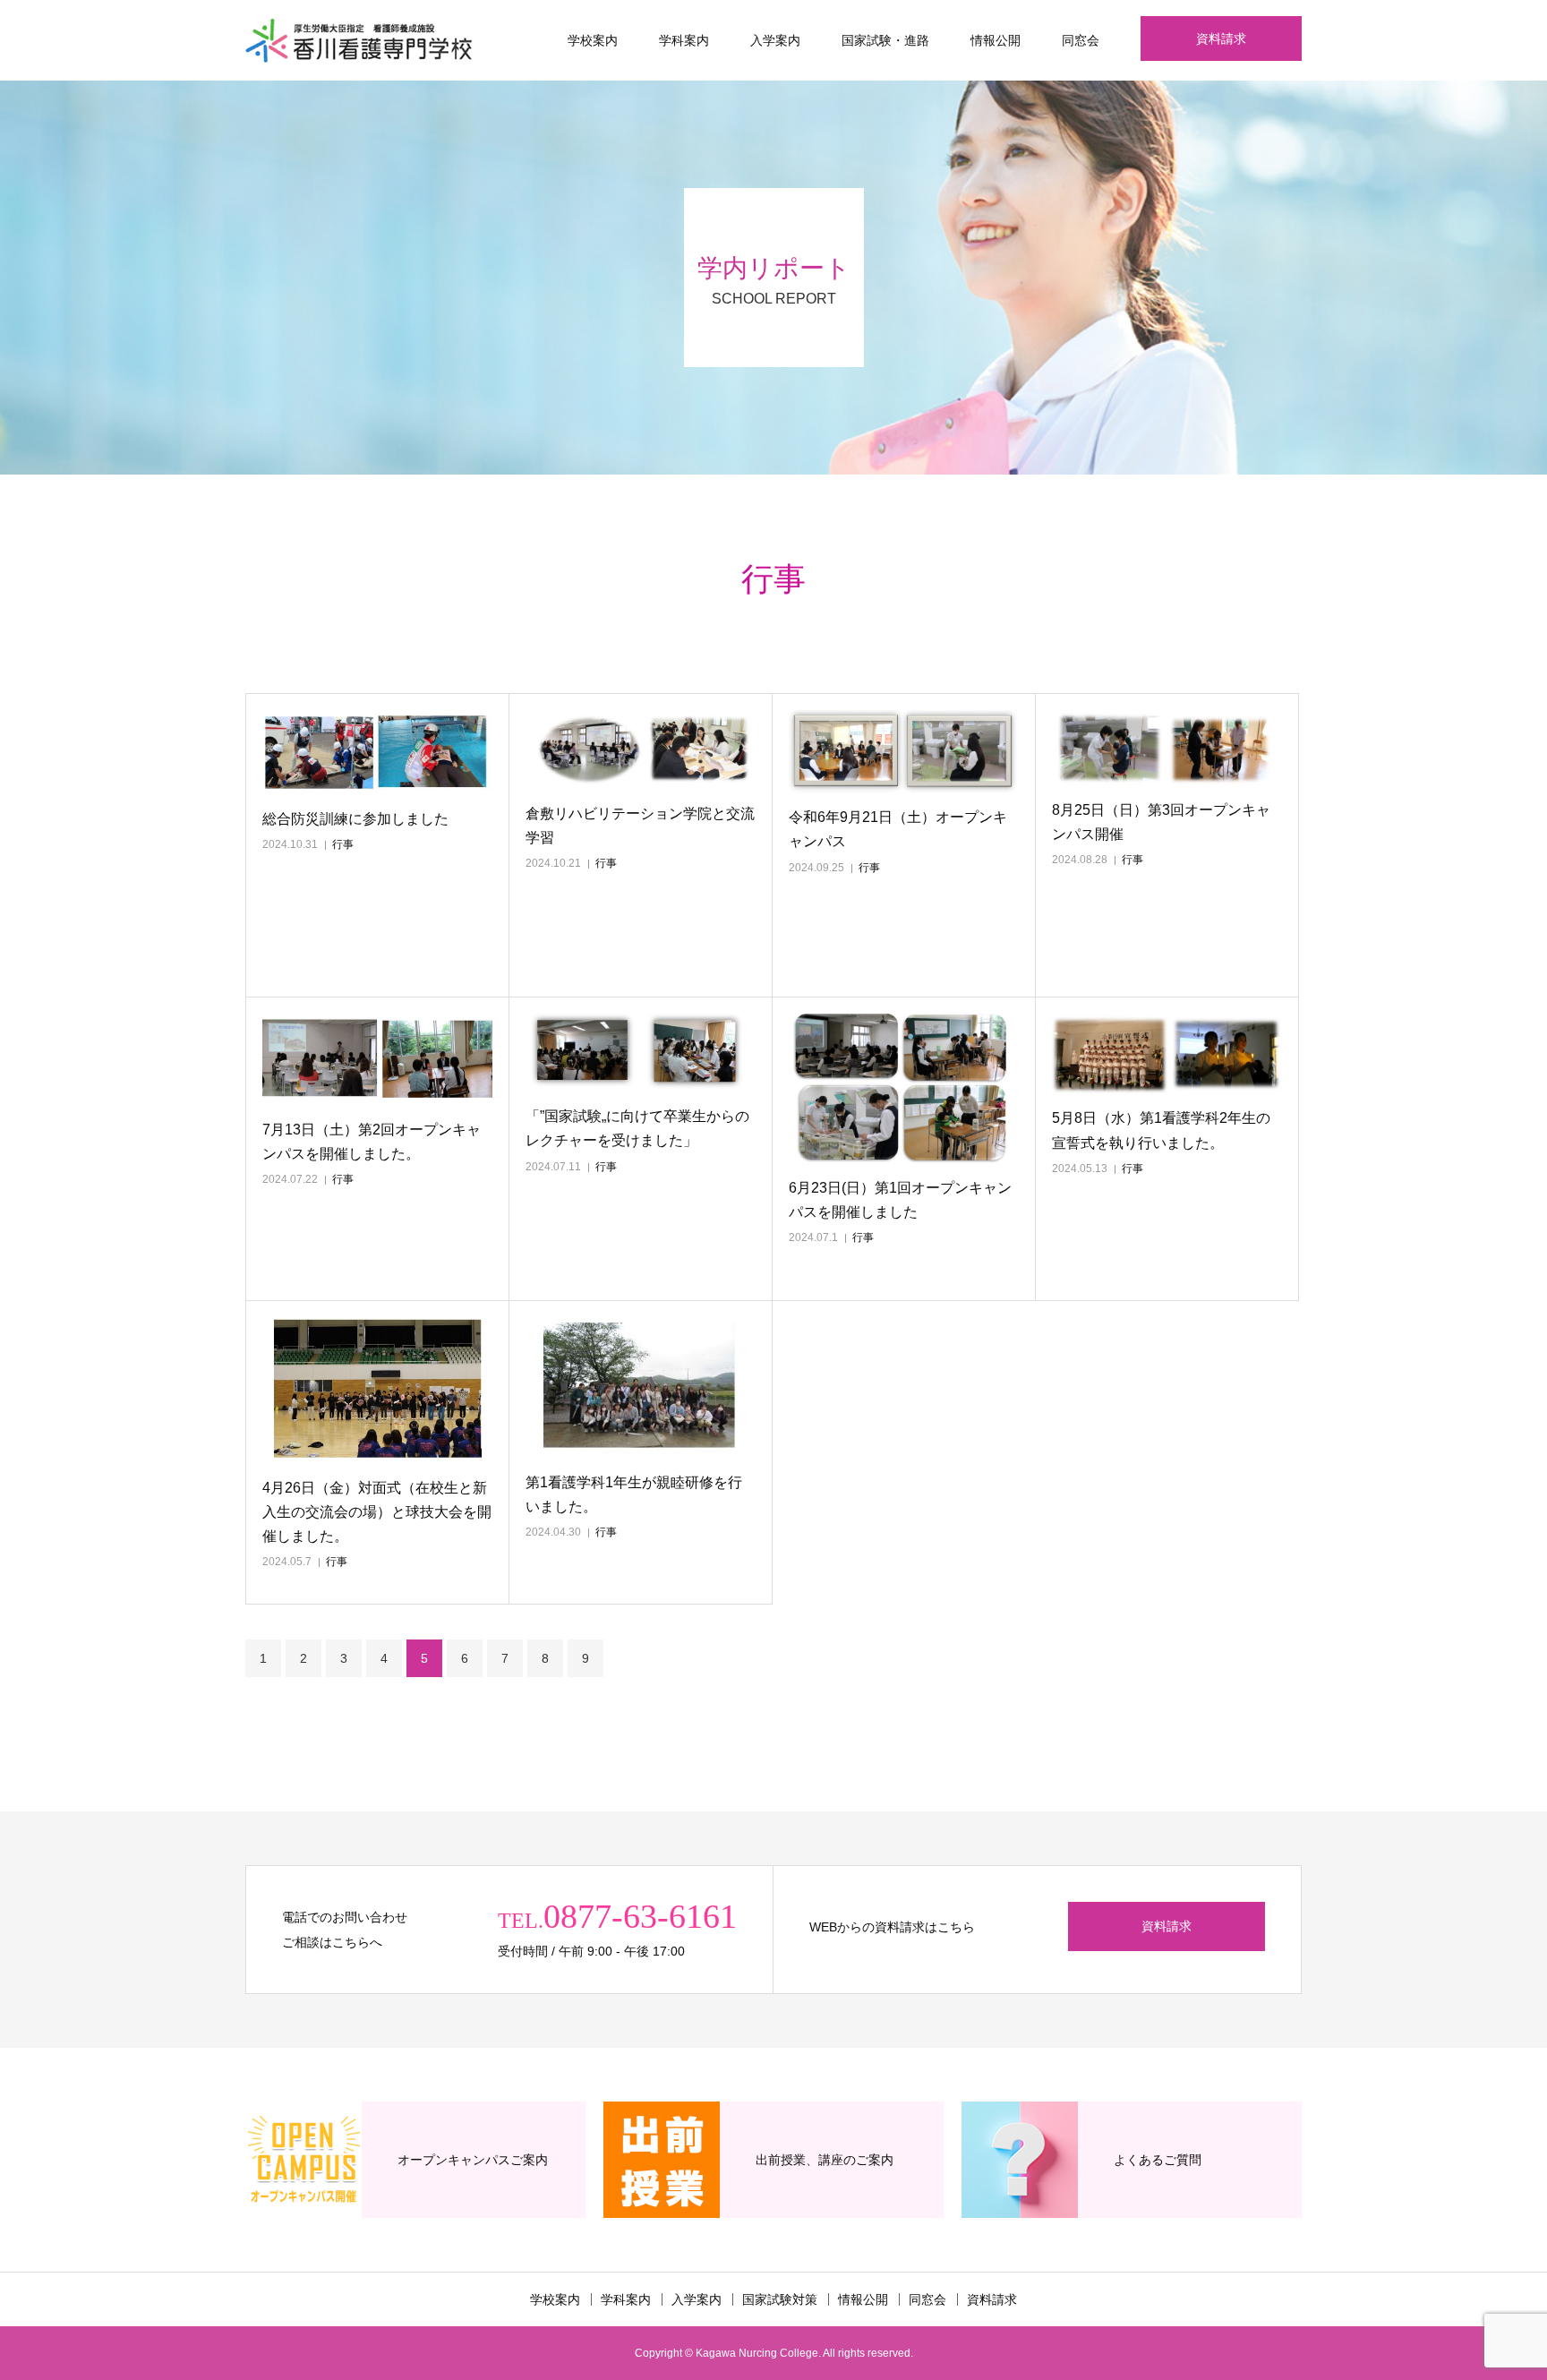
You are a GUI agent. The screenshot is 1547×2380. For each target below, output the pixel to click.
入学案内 (775, 40)
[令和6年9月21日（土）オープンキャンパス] (904, 752)
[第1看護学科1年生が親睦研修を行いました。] (641, 1388)
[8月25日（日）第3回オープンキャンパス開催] (1167, 748)
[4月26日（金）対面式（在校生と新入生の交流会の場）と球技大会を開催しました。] (377, 1391)
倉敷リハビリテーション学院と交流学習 (640, 826)
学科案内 (684, 40)
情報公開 (996, 40)
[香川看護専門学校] (359, 40)
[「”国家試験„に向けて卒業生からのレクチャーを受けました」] (641, 1053)
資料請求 (1221, 39)
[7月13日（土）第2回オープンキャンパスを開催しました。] (377, 1060)
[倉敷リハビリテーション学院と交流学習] (641, 750)
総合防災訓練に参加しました (355, 819)
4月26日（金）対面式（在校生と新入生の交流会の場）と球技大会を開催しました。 (377, 1512)
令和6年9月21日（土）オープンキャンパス (898, 829)
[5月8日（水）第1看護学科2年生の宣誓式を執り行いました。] (1167, 1054)
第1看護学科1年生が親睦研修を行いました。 (634, 1494)
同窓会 (1081, 40)
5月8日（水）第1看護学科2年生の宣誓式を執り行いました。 (1161, 1130)
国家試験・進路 (885, 40)
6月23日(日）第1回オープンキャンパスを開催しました (900, 1200)
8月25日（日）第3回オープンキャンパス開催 (1161, 822)
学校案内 (593, 40)
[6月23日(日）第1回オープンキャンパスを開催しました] (904, 1089)
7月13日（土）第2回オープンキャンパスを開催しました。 (372, 1142)
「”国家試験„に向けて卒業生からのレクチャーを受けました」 (637, 1128)
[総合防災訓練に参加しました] (377, 753)
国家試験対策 (780, 2299)
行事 (343, 844)
